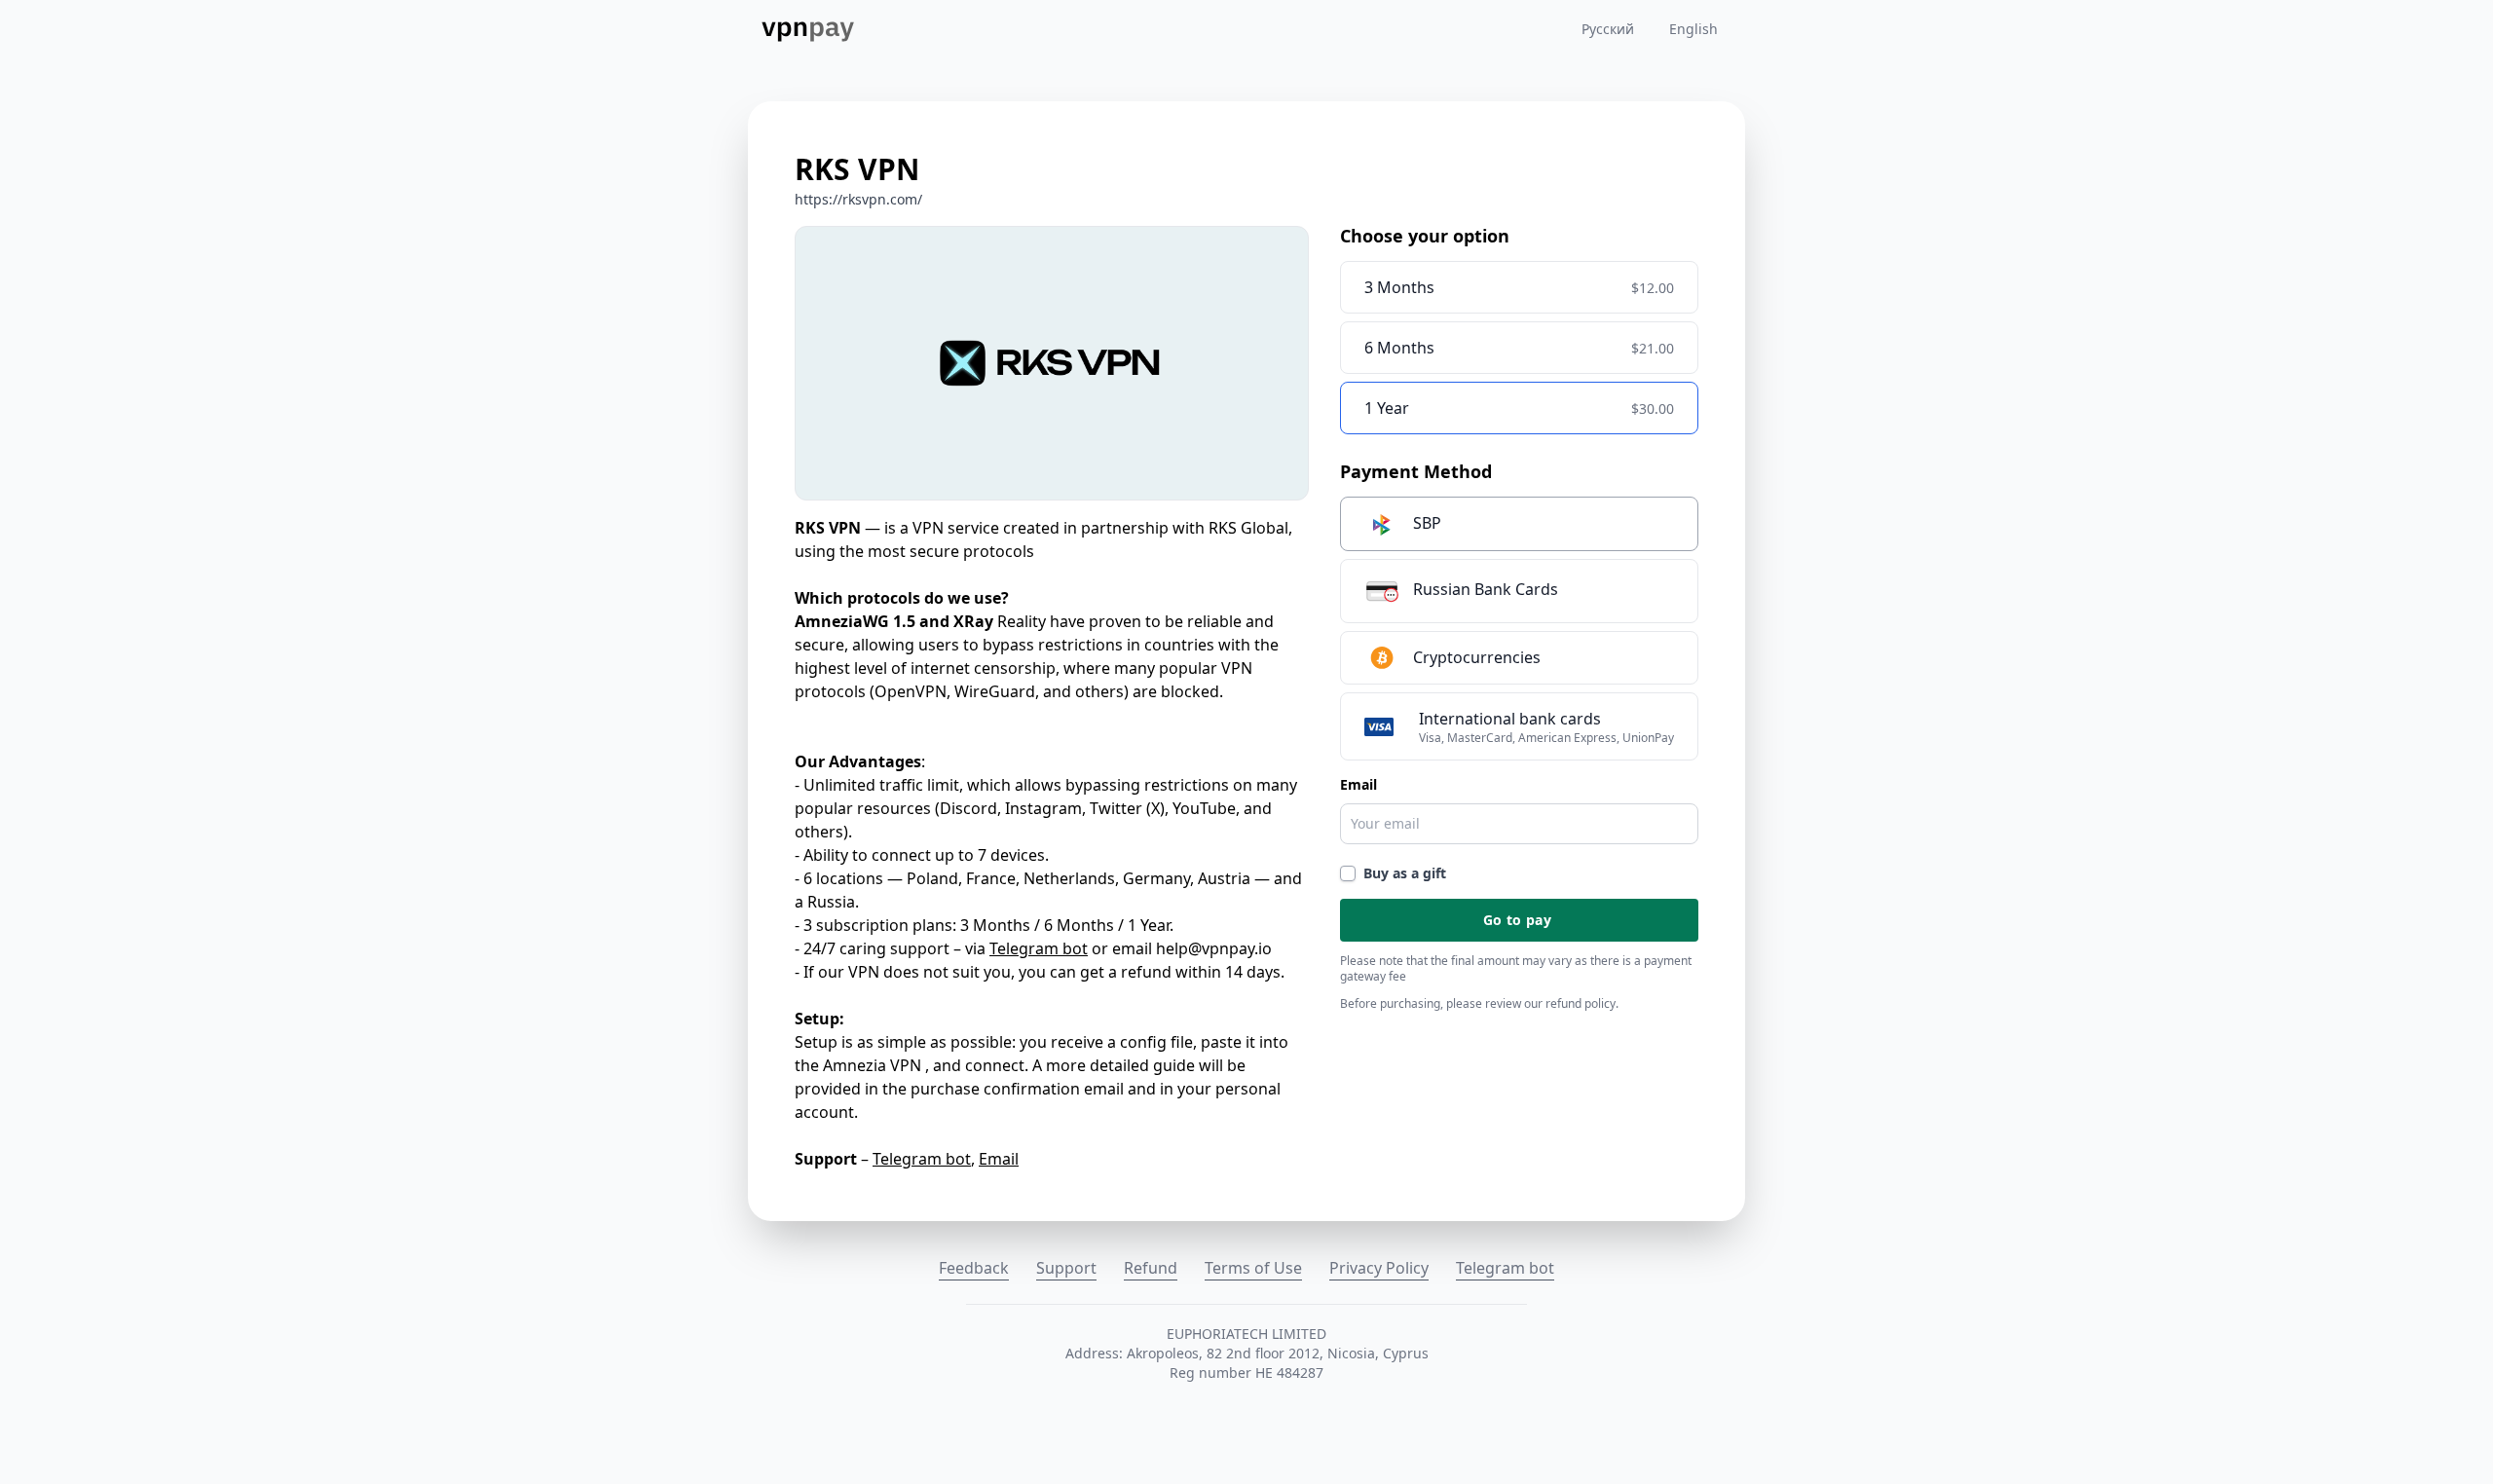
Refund (1151, 1268)
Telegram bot (1039, 948)
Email (999, 1159)
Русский (1608, 29)
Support (1066, 1268)
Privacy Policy (1379, 1268)
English (1693, 29)
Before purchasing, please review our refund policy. (1479, 1004)
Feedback (974, 1268)
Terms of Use (1253, 1268)
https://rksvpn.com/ (858, 199)
